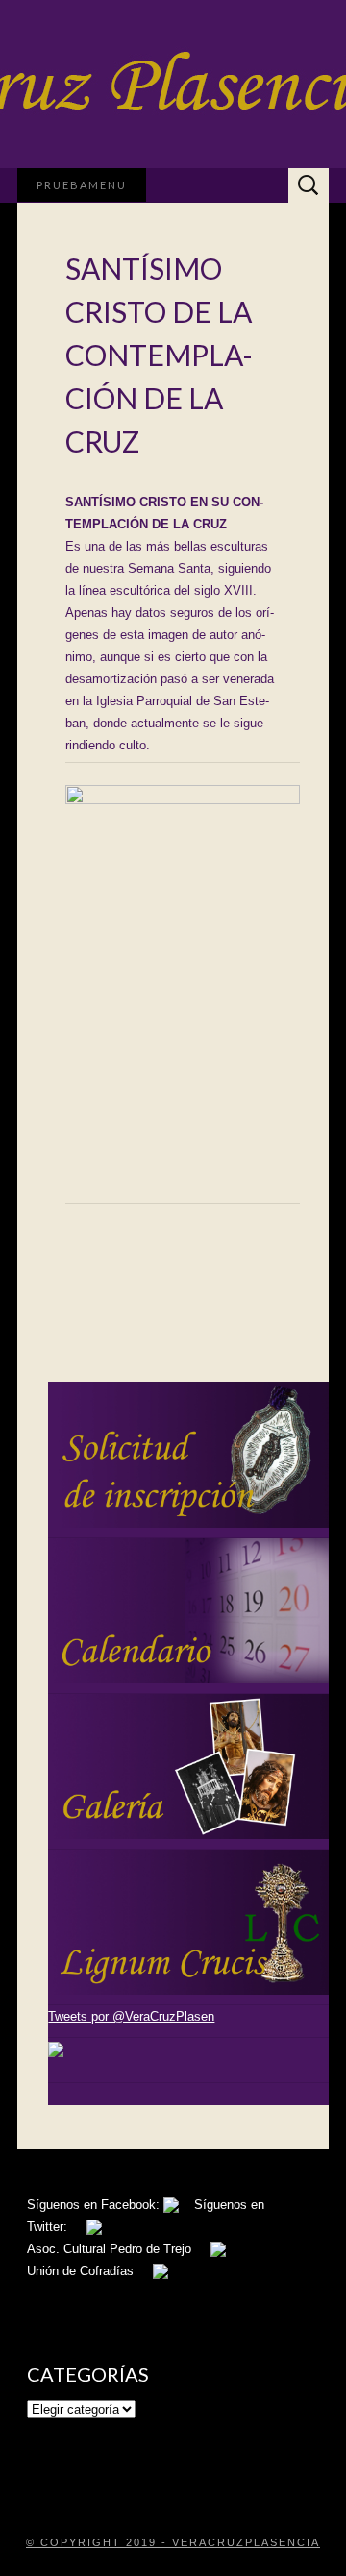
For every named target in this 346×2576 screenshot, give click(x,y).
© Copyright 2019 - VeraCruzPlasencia (173, 2542)
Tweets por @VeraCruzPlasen (131, 2016)
